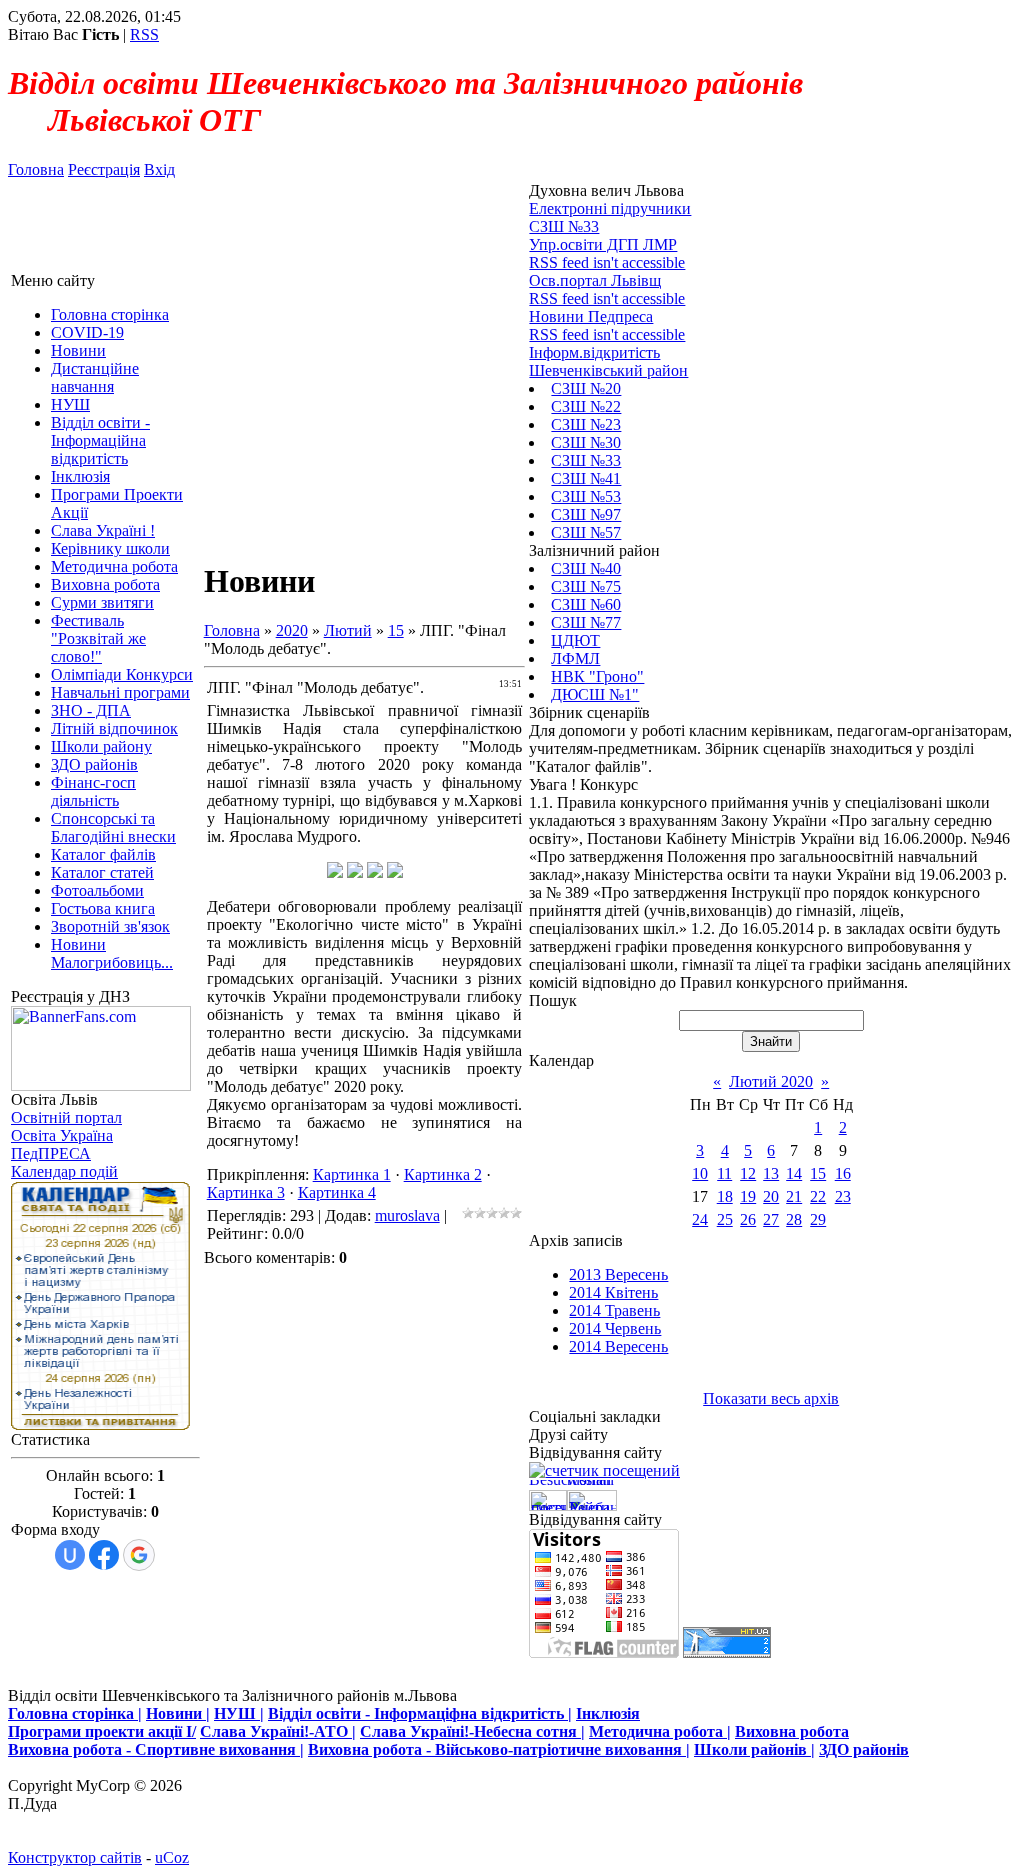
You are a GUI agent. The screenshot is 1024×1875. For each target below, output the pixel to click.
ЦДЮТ (575, 640)
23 (843, 1196)
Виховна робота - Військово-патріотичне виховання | (499, 1749)
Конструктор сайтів (75, 1857)
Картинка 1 (352, 1174)
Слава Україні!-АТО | (278, 1731)
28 (794, 1219)
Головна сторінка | (75, 1713)
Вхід (159, 169)
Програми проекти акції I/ (102, 1731)
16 (843, 1173)
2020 (292, 630)
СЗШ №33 (586, 460)
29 (818, 1219)
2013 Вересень (618, 1274)
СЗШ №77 (586, 622)
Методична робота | (660, 1731)
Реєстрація (104, 169)
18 (725, 1196)
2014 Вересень (618, 1346)
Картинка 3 (246, 1192)
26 (748, 1219)
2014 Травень (614, 1310)
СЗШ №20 (586, 388)
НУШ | (239, 1713)
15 (396, 630)
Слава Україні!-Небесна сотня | (472, 1731)
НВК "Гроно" (597, 676)
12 (748, 1173)
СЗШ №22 (586, 406)
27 (771, 1219)
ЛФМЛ (575, 658)
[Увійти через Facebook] (104, 1555)
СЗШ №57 (586, 532)
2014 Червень (615, 1328)
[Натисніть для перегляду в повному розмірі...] (335, 872)
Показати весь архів (771, 1398)
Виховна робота (792, 1731)
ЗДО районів (864, 1749)
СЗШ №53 (586, 496)
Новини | (178, 1713)
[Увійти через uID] (70, 1555)
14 (794, 1173)
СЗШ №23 (586, 424)
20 (771, 1196)
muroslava (407, 1215)
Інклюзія (608, 1713)
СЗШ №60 (586, 604)
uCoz (172, 1857)
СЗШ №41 (586, 478)
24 (700, 1219)
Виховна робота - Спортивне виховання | (156, 1749)
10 (700, 1173)
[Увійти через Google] (139, 1555)
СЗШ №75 (586, 586)
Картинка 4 (337, 1192)
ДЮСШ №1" (595, 694)
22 (818, 1196)
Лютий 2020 (771, 1081)
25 (725, 1219)
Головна (36, 169)
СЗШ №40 (586, 568)
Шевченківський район (608, 370)
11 (724, 1173)
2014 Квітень (613, 1292)
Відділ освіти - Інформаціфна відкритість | (420, 1713)
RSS (144, 34)
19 (748, 1196)
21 (794, 1196)
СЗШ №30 (586, 442)
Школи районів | (754, 1749)
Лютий (348, 630)
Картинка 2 (443, 1174)
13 (771, 1173)
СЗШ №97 (586, 514)
